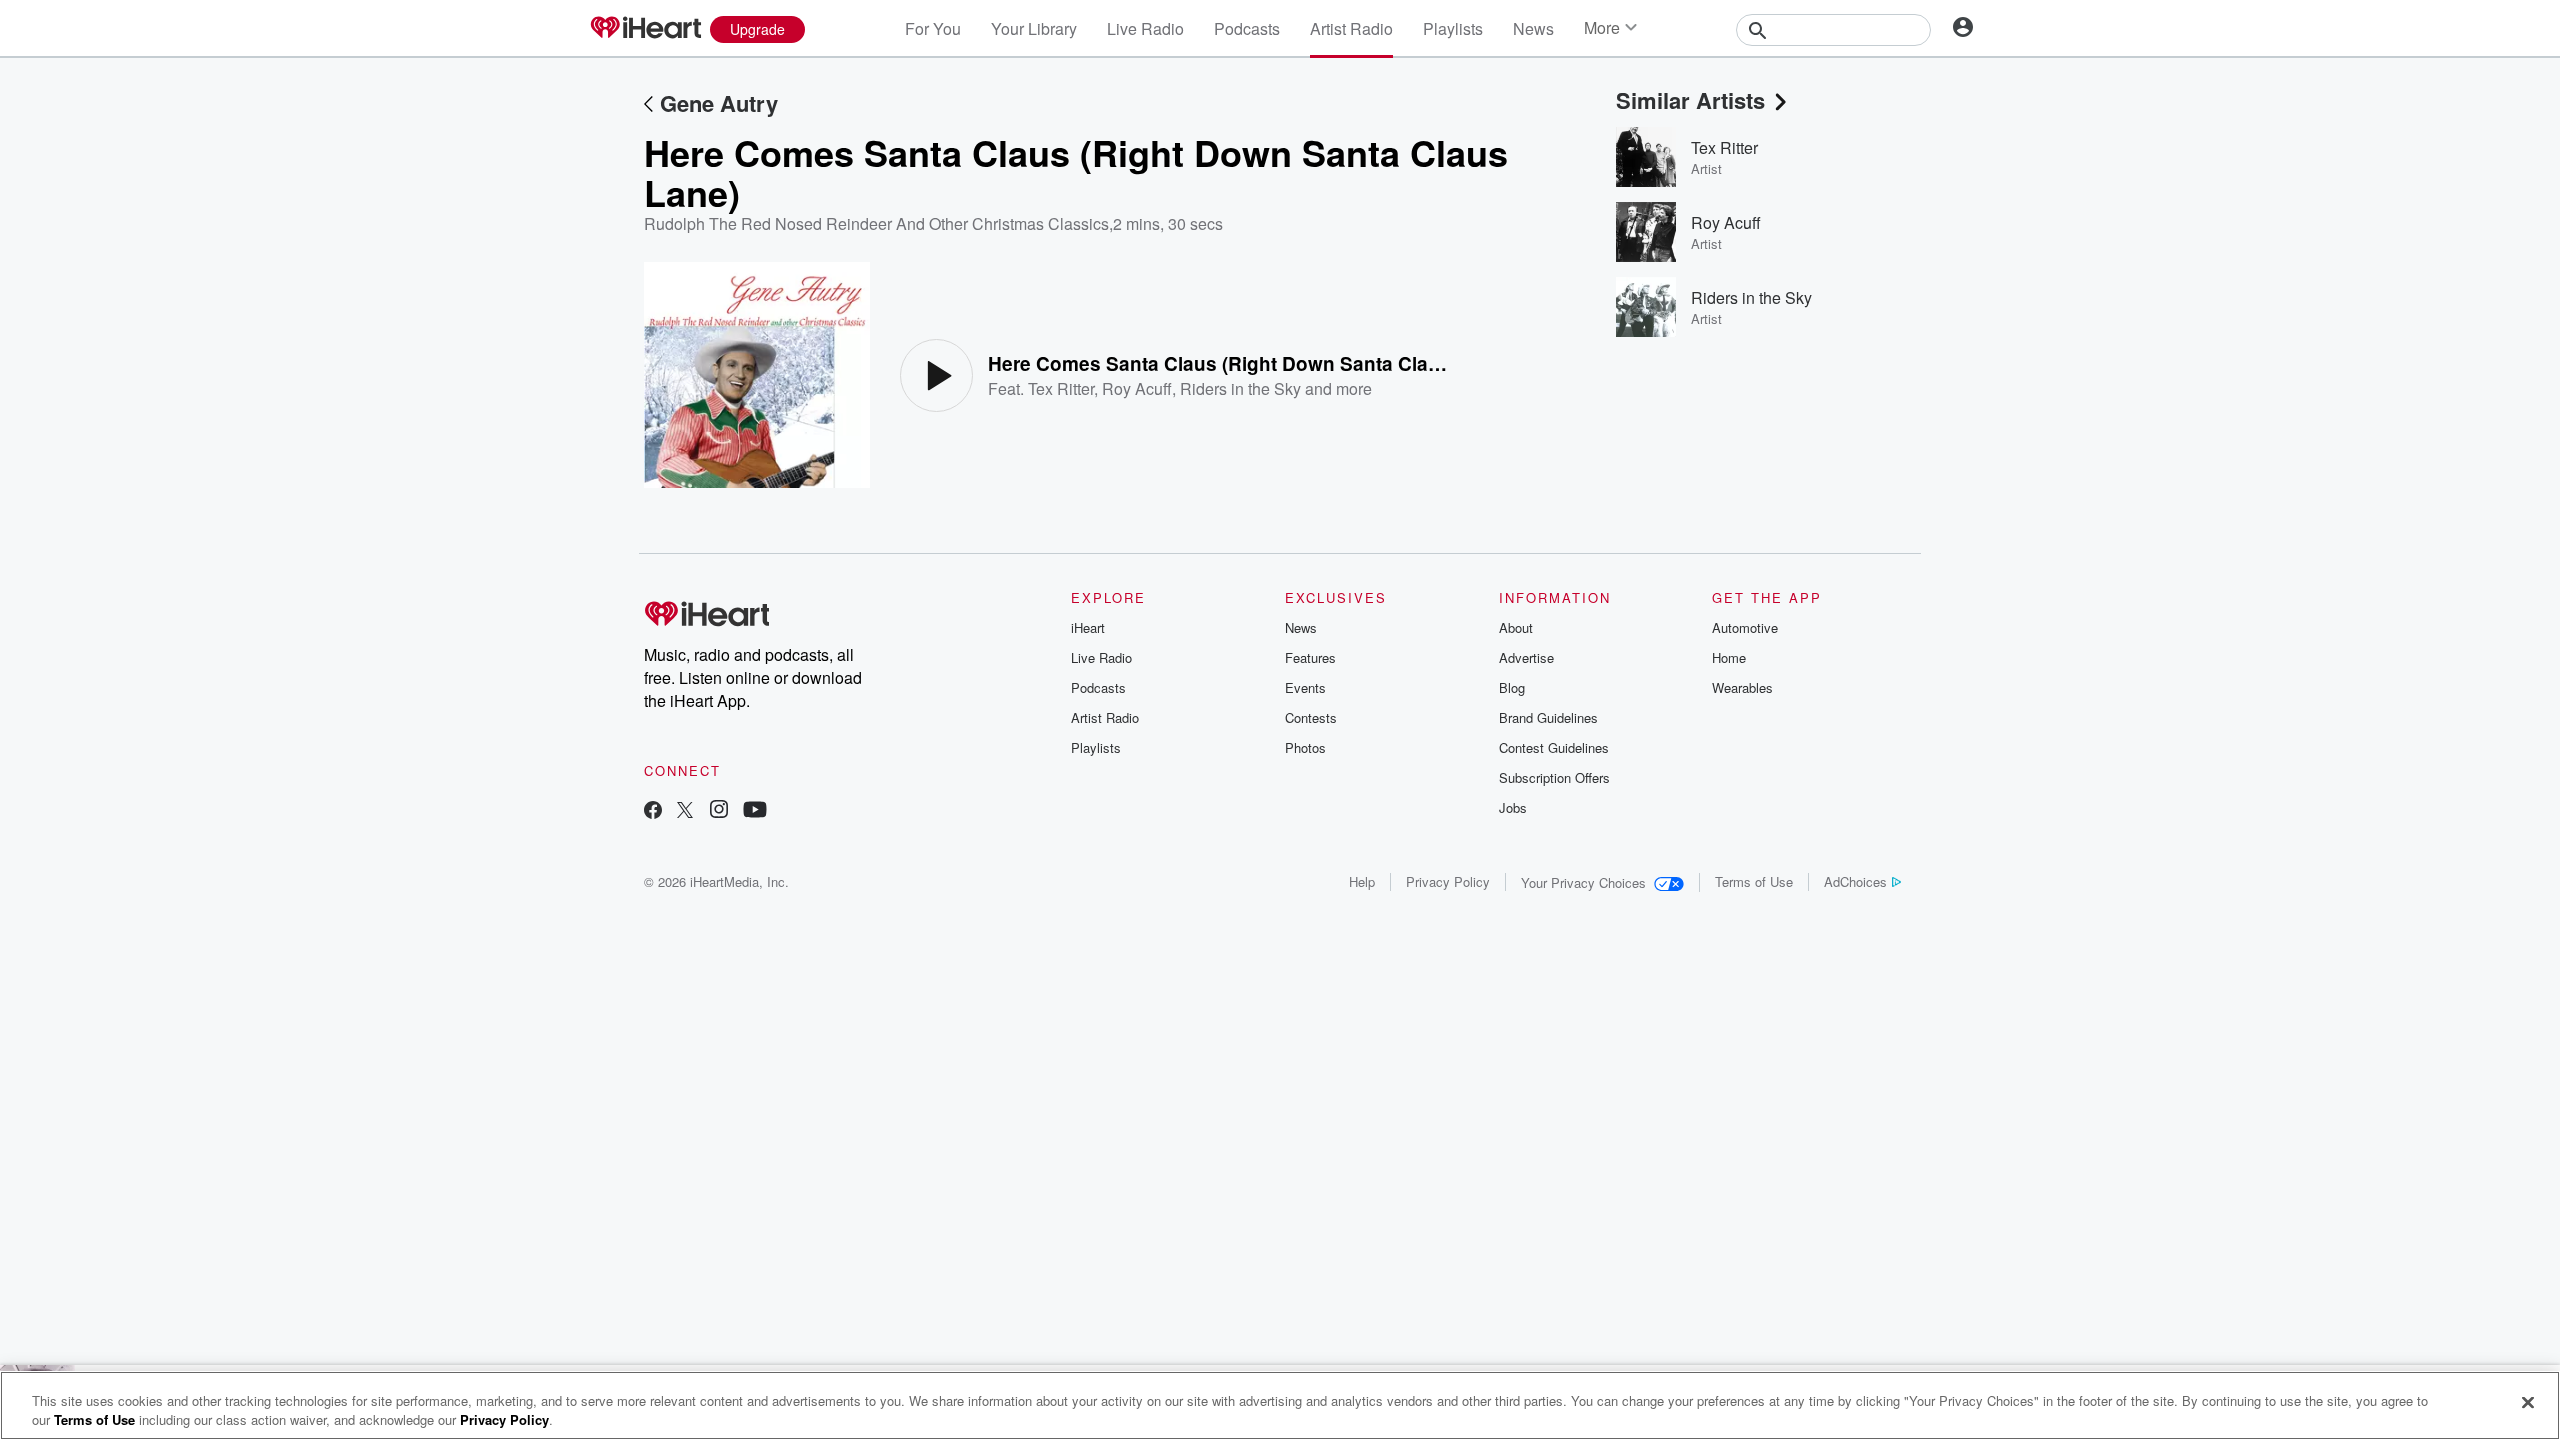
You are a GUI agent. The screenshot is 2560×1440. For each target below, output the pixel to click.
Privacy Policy (1448, 881)
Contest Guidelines (1554, 747)
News (1533, 28)
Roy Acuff (1137, 388)
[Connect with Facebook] (653, 811)
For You (933, 28)
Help (1362, 881)
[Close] (2528, 1403)
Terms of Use (1754, 881)
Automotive (1745, 627)
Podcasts (1247, 28)
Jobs (1513, 807)
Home (1729, 657)
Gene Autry (719, 103)
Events (1305, 687)
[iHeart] (645, 29)
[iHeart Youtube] (755, 811)
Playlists (1453, 28)
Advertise (1526, 657)
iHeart (1088, 627)
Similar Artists (1690, 100)
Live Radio (1145, 28)
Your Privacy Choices (1583, 882)
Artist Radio (1351, 28)
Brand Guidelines (1548, 717)
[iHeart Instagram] (719, 811)
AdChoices (1855, 881)
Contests (1311, 717)
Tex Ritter (1061, 388)
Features (1310, 657)
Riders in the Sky (1240, 388)
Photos (1305, 747)
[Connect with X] (685, 811)
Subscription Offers (1554, 777)
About (1516, 627)
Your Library (1034, 28)
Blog (1512, 687)
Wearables (1742, 687)
